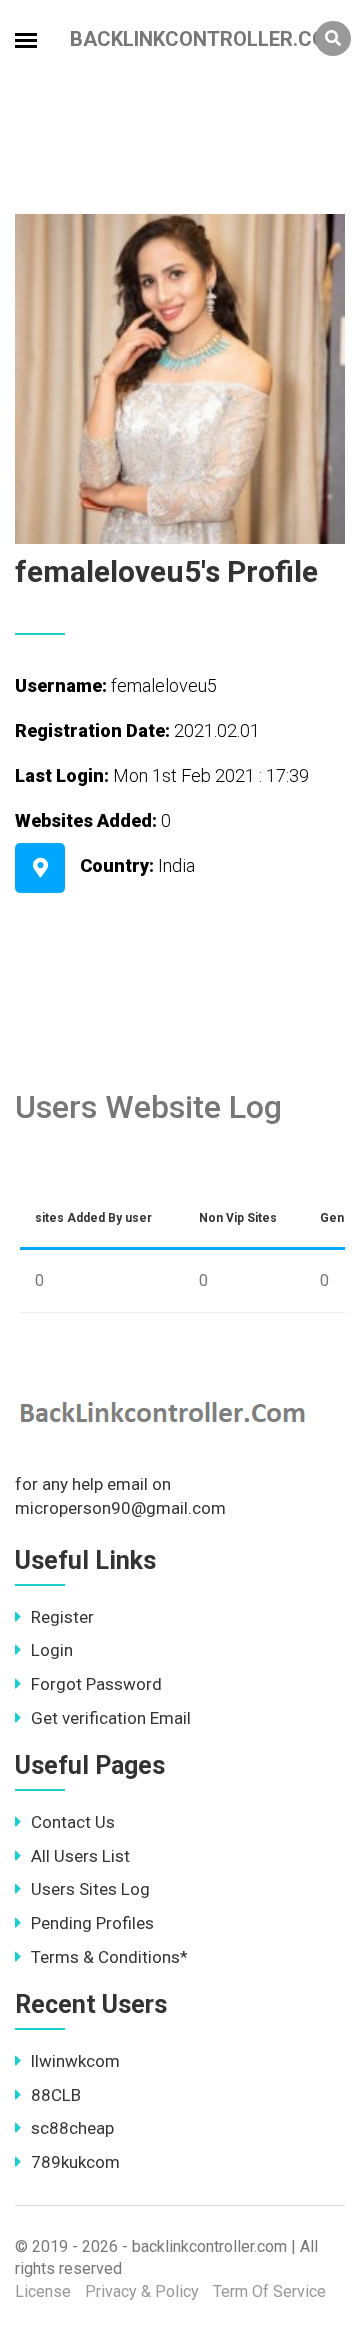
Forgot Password (96, 1684)
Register (62, 1617)
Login (52, 1650)
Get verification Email (111, 1718)
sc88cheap (72, 2128)
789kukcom (75, 2162)
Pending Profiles (92, 1923)
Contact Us (73, 1822)
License (43, 2291)
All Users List (80, 1856)
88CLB (56, 2095)
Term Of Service (269, 2291)
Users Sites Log (90, 1889)
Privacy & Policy (142, 2291)
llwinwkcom (75, 2061)
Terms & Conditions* (109, 1957)
